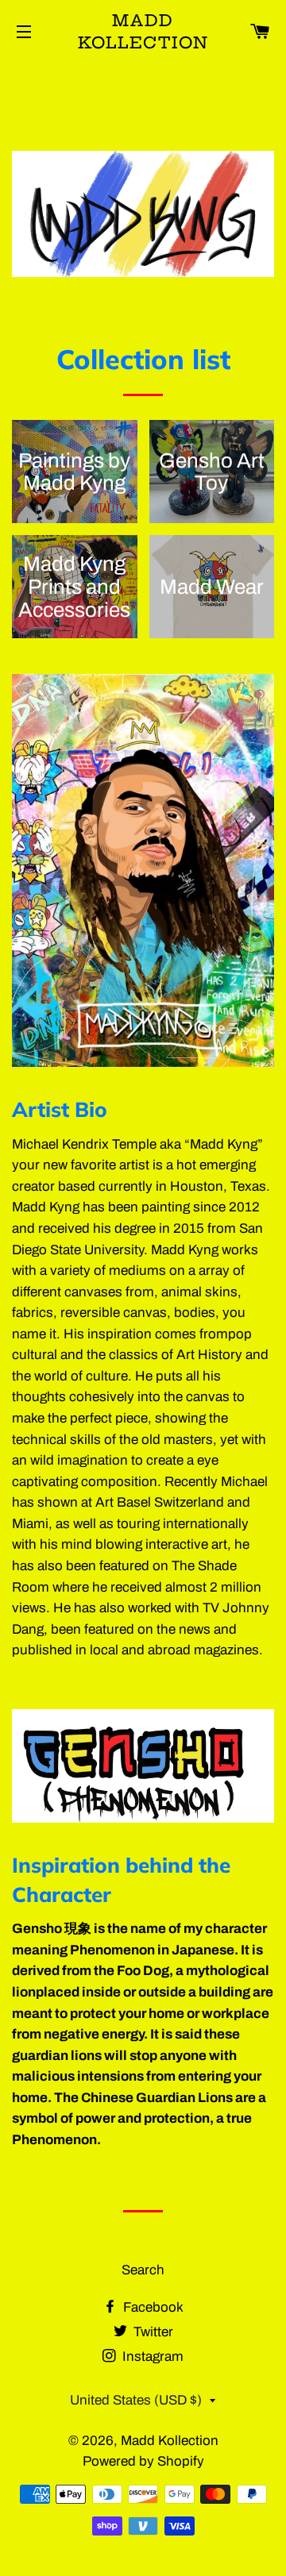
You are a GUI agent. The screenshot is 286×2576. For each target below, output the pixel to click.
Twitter (152, 2332)
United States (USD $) (136, 2400)
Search (143, 2270)
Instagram (151, 2357)
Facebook (152, 2307)
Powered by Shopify (143, 2461)
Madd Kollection (143, 31)
